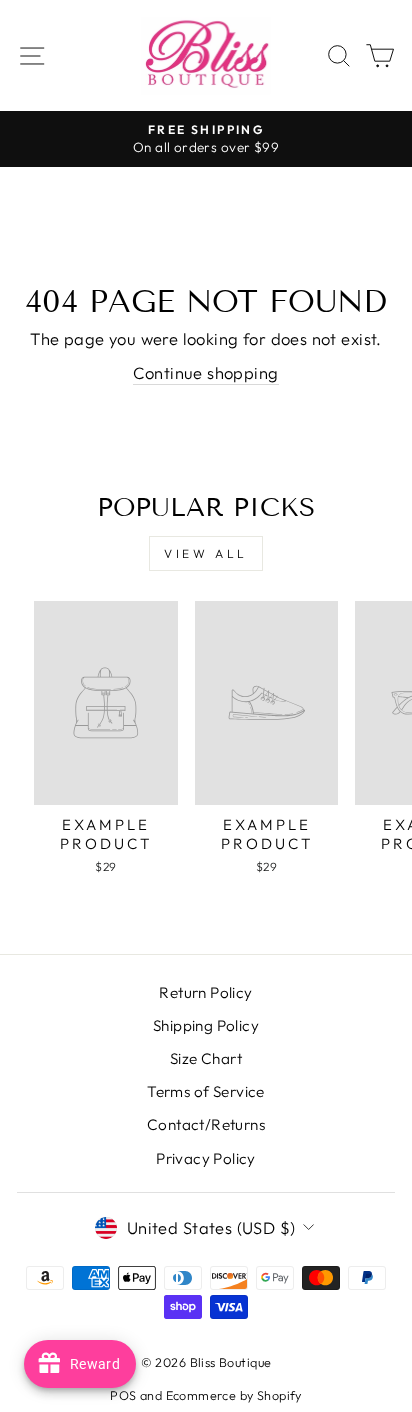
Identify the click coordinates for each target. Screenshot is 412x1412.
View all (206, 553)
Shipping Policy (206, 1025)
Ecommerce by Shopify (234, 1395)
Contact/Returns (206, 1124)
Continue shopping (205, 372)
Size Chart (206, 1058)
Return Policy (205, 992)
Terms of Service (206, 1091)
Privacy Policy (206, 1158)
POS (123, 1395)
